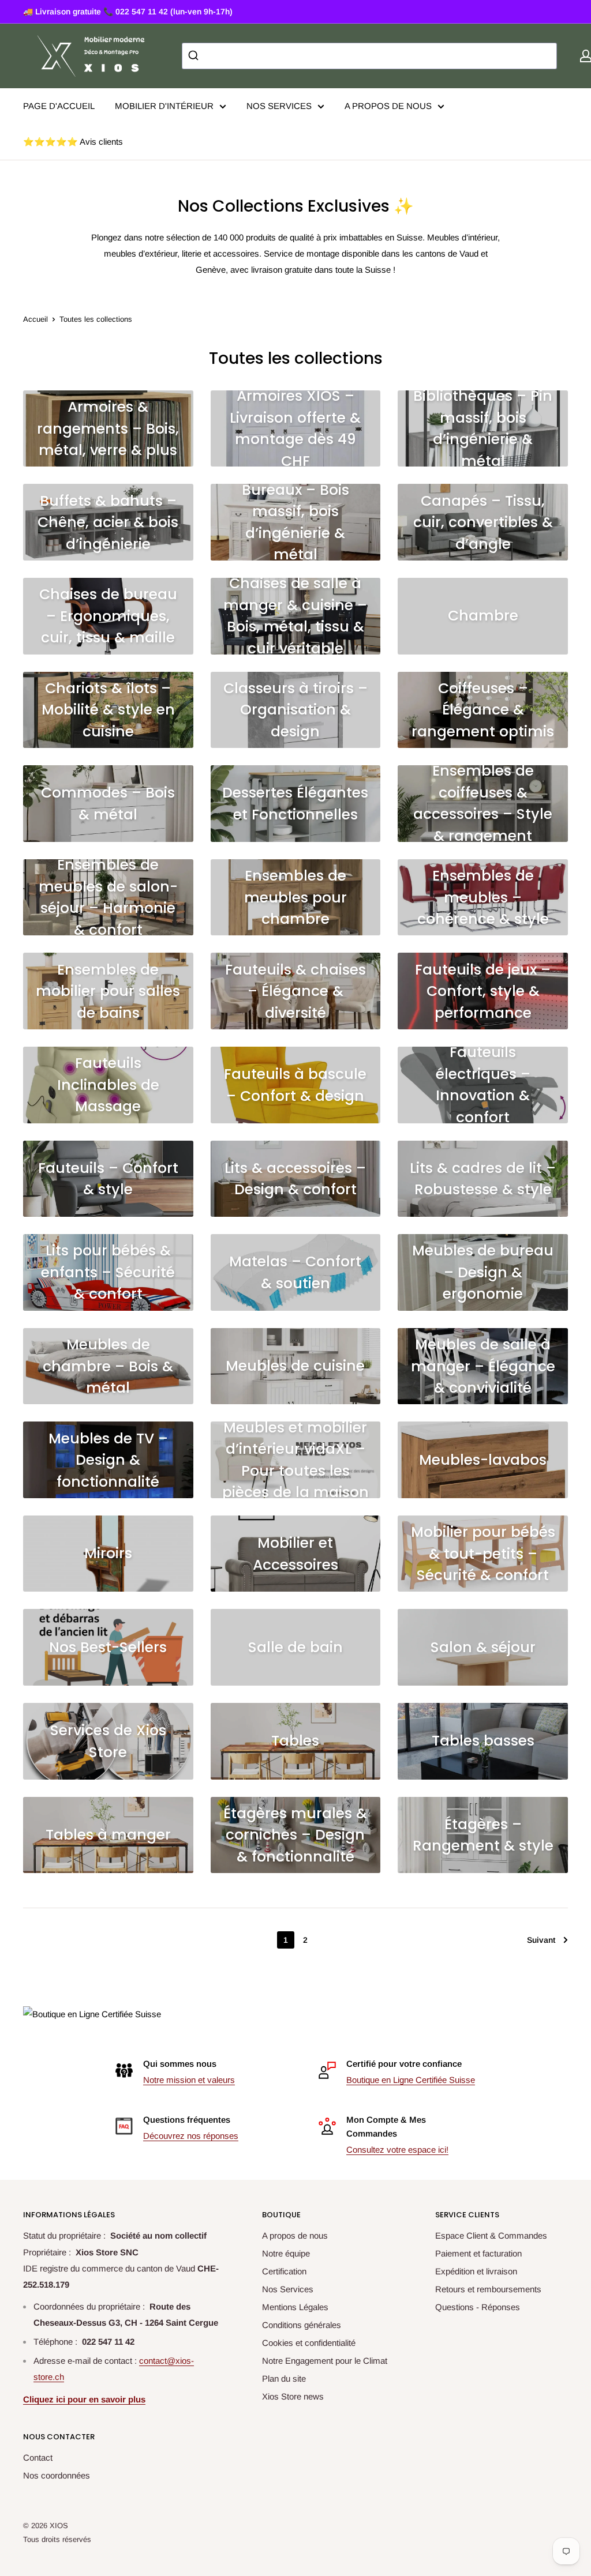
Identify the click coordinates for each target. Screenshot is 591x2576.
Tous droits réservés (57, 2539)
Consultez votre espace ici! (397, 2150)
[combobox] (369, 56)
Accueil (35, 319)
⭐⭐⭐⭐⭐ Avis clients (73, 142)
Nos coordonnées (57, 2475)
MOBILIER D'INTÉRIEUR (164, 106)
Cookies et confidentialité (309, 2343)
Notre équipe (286, 2253)
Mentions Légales (295, 2307)
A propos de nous (295, 2235)
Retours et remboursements (488, 2289)
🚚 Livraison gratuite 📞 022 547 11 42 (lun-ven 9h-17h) (128, 12)
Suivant (541, 1940)
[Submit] (195, 56)
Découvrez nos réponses (191, 2136)
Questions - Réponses (478, 2307)
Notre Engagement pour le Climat (325, 2361)
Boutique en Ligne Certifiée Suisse (411, 2080)
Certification (284, 2271)
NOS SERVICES (279, 106)
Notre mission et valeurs (189, 2080)
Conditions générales (302, 2325)
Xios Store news (293, 2396)
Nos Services (288, 2289)
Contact (38, 2457)
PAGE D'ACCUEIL (59, 106)
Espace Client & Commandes (491, 2235)
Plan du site (284, 2378)
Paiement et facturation (478, 2253)
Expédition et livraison (476, 2271)
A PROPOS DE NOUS (388, 106)
